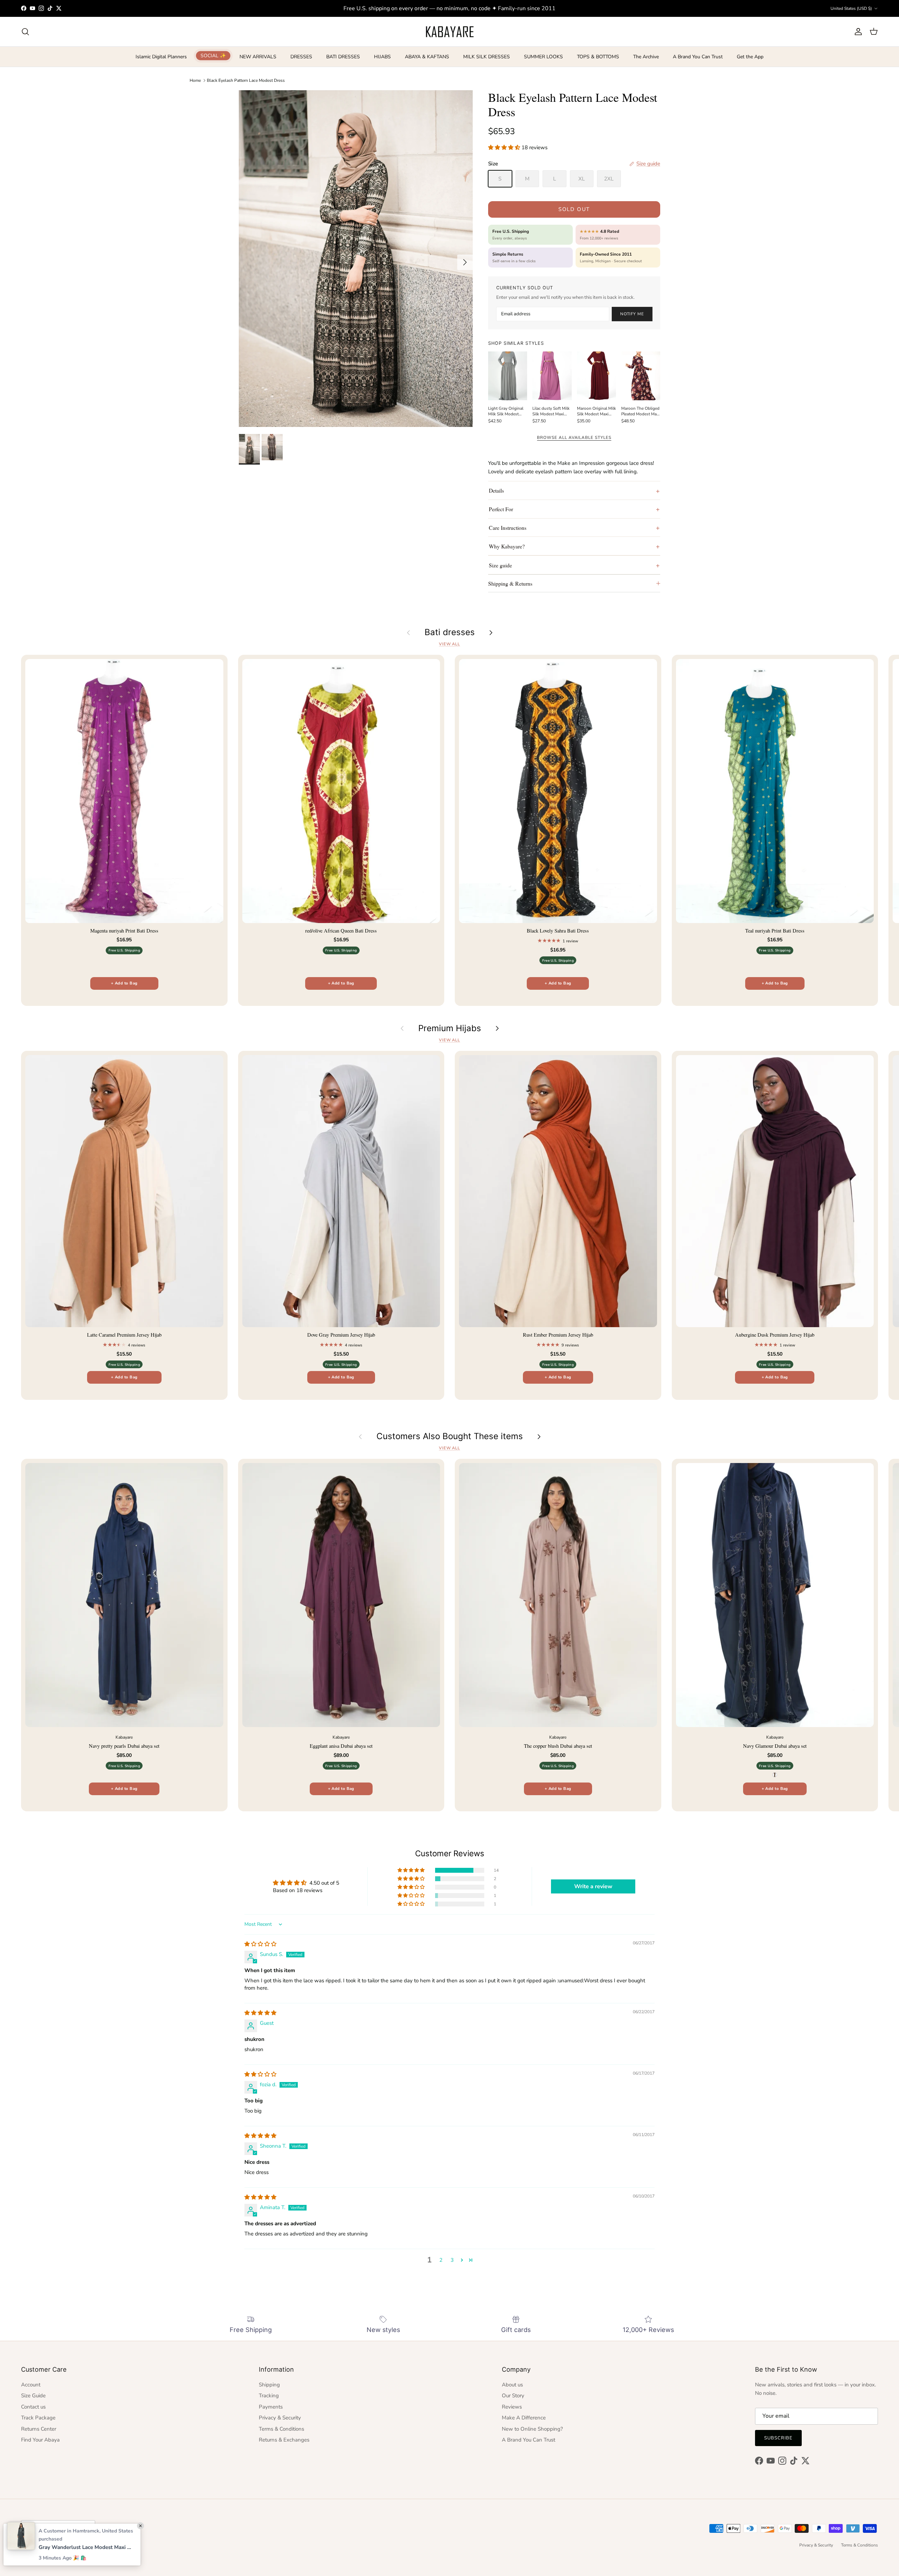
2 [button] (441, 2260)
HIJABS (382, 57)
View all (449, 644)
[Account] (857, 32)
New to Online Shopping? (532, 2429)
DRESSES (301, 57)
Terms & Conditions (281, 2429)
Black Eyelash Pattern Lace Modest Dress (246, 80)
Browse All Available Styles (574, 437)
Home (195, 80)
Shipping (269, 2385)
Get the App (750, 57)
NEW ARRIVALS (258, 57)
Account (31, 2385)
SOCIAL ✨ (213, 56)
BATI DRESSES (343, 57)
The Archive (646, 57)
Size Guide (33, 2396)
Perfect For (501, 509)
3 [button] (452, 2260)
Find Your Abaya (40, 2440)
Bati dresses (450, 632)
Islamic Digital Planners (161, 57)
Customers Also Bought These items (450, 1436)
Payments (271, 2407)
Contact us (33, 2407)
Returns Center (39, 2429)
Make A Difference (524, 2418)
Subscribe (778, 2438)
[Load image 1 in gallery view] (356, 259)
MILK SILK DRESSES (487, 57)
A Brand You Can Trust (698, 57)
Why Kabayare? (507, 546)
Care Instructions (508, 528)
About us (512, 2385)
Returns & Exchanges (284, 2440)
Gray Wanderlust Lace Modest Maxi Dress (86, 2547)
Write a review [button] (593, 1886)
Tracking (269, 2396)
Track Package (38, 2418)
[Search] (25, 32)
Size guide (500, 565)
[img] (260, 1944)
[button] (505, 147)
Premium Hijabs (450, 1028)
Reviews (512, 2407)
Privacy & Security (280, 2418)
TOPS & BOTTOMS (598, 57)
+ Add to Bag (124, 983)
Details (496, 490)
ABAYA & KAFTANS (427, 57)
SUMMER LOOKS (543, 57)
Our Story (513, 2396)
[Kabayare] (450, 32)
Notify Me (632, 314)
